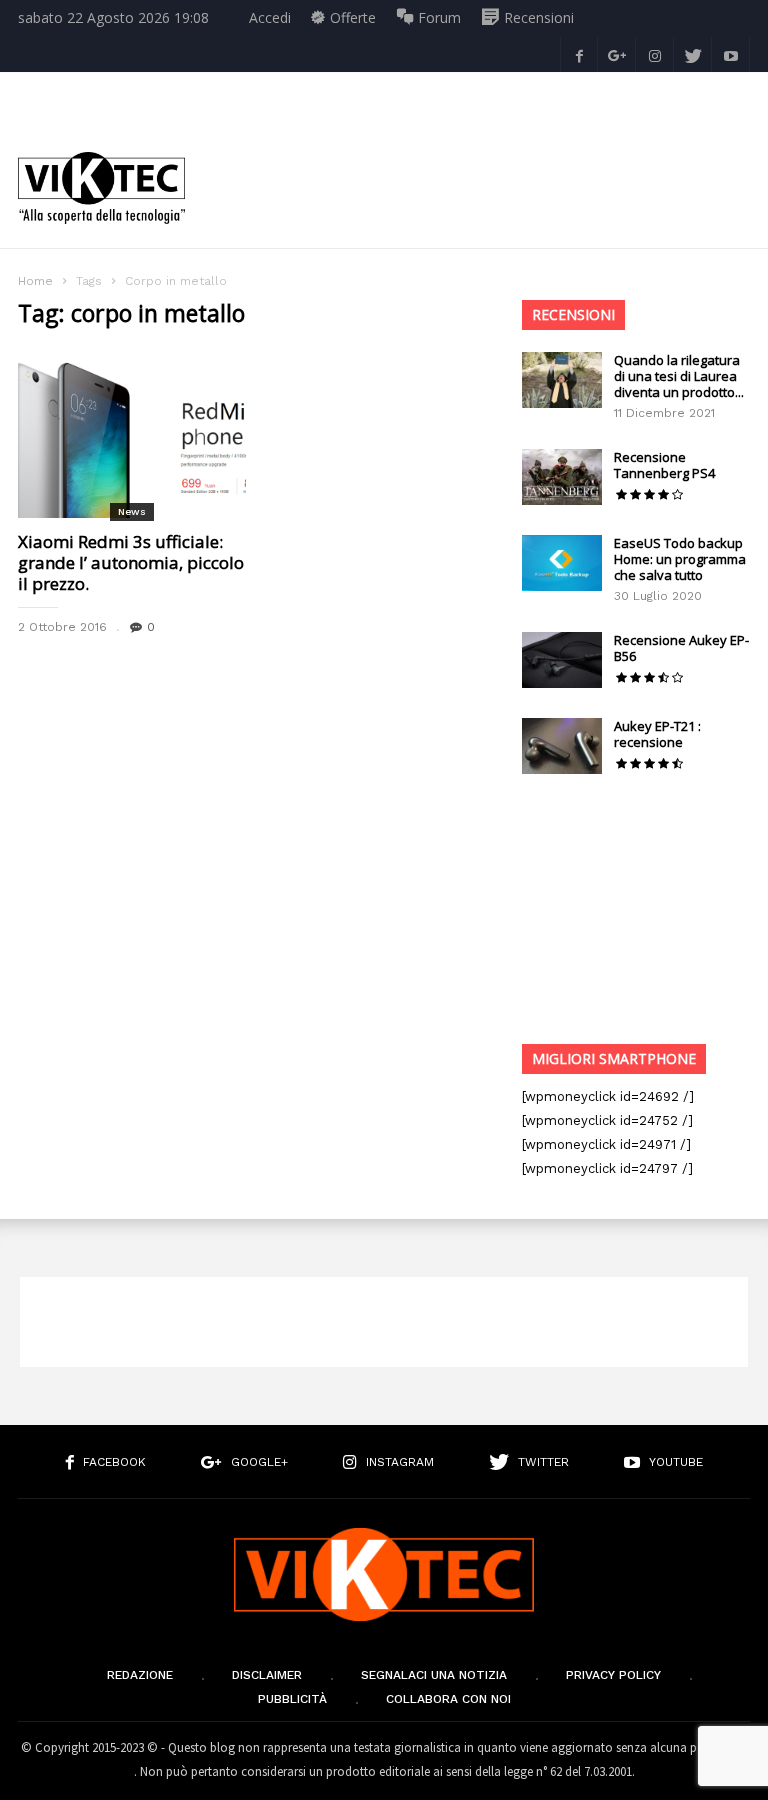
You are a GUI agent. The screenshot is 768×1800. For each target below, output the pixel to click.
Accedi (270, 17)
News (132, 511)
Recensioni (573, 314)
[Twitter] (693, 54)
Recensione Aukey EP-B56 (681, 648)
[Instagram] (655, 54)
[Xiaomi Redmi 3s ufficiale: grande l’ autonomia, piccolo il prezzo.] (132, 434)
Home (35, 281)
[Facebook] (579, 54)
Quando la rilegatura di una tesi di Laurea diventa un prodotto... (679, 376)
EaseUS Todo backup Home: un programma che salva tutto (680, 559)
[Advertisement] (478, 173)
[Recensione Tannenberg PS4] (562, 477)
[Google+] (617, 54)
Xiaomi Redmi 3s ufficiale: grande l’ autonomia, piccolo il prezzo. (131, 562)
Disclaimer (267, 1675)
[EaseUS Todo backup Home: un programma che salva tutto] (562, 563)
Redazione (140, 1675)
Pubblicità (292, 1699)
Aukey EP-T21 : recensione (657, 734)
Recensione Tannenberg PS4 (664, 465)
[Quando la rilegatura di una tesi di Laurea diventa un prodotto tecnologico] (562, 380)
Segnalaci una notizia (434, 1675)
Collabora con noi (448, 1699)
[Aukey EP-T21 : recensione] (562, 746)
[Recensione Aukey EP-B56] (562, 660)
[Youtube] (731, 54)
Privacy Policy (613, 1675)
